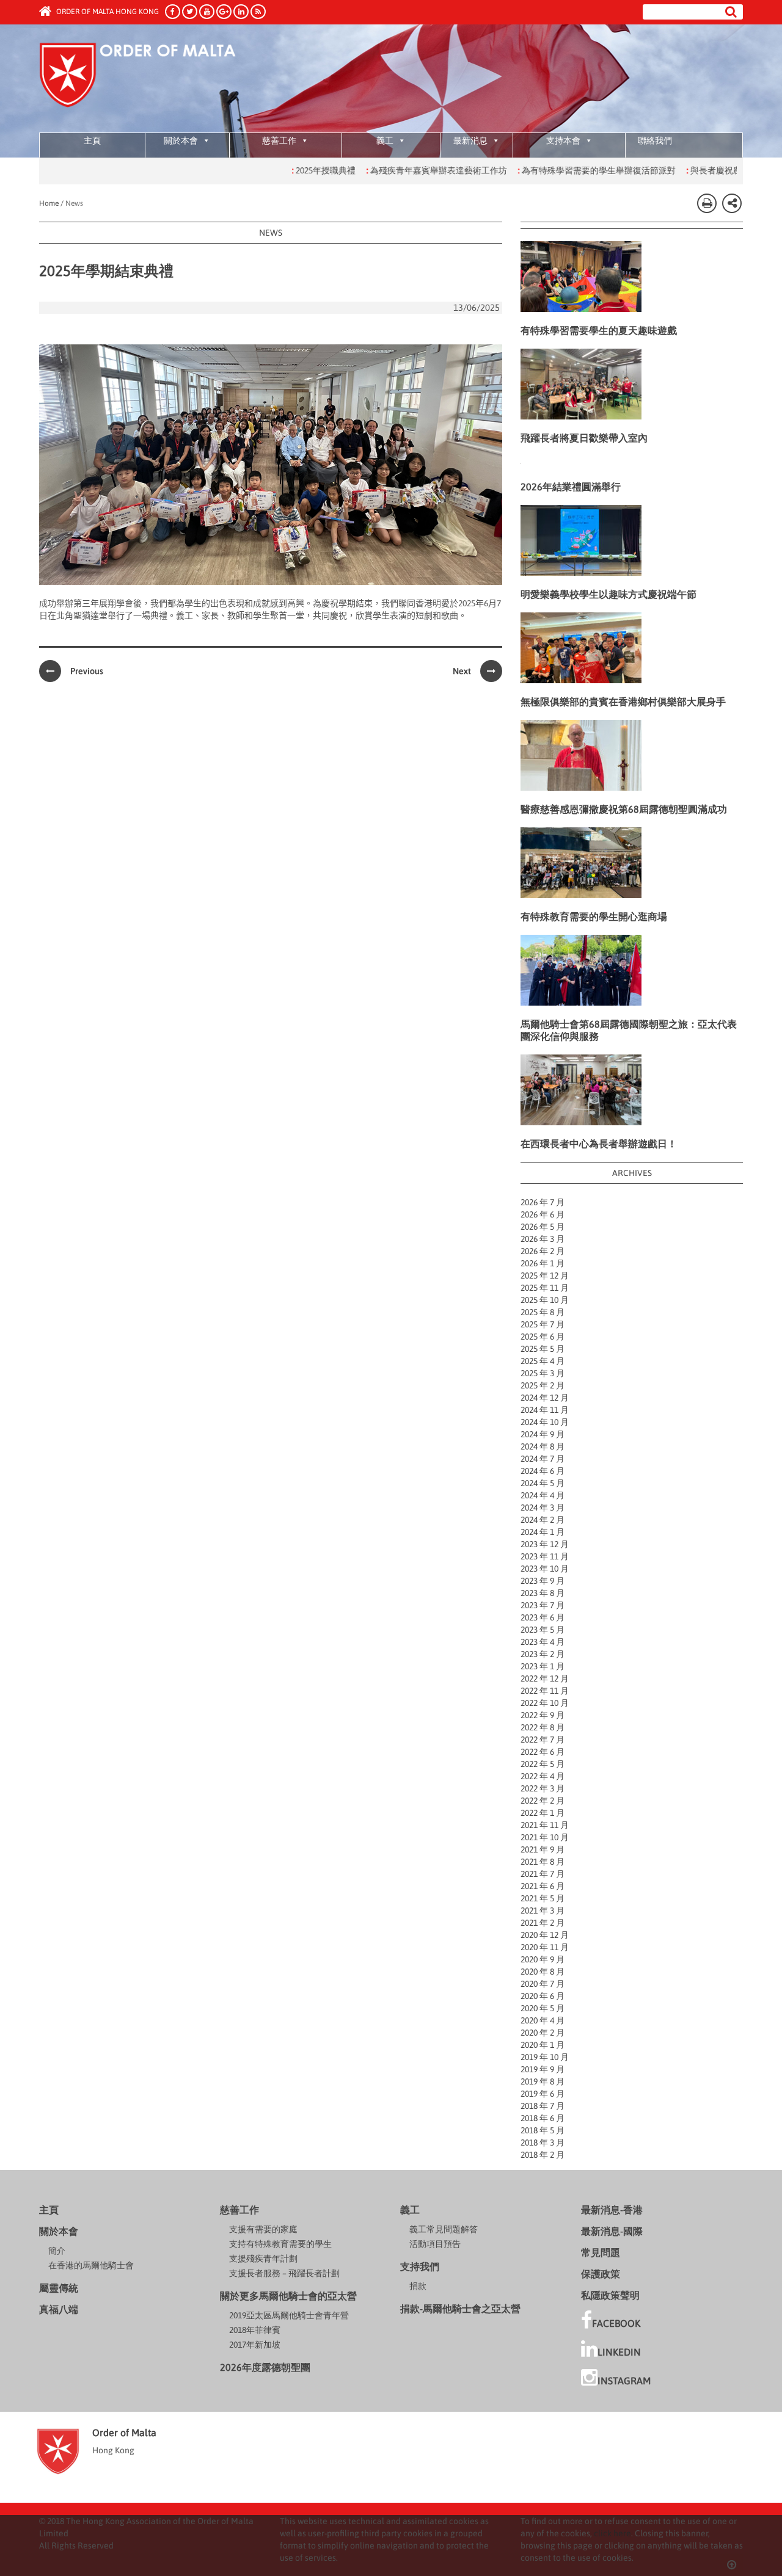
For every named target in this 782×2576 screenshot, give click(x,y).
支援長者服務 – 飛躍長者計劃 (284, 2273)
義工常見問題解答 (444, 2229)
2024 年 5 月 (543, 1483)
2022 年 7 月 (543, 1740)
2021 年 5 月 (543, 1898)
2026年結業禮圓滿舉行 (571, 487)
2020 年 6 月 (543, 1996)
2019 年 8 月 (543, 2081)
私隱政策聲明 (610, 2295)
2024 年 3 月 (543, 1508)
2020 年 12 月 (545, 1935)
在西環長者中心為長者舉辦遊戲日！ (599, 1144)
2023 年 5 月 (543, 1630)
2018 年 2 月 (543, 2155)
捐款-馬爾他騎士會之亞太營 (460, 2309)
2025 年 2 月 (543, 1385)
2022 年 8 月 (543, 1727)
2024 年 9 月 (543, 1434)
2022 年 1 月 (543, 1813)
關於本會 (181, 140)
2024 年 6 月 (543, 1471)
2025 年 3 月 (543, 1373)
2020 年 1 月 (543, 2045)
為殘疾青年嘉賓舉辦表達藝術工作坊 (387, 170)
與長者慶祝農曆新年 (677, 170)
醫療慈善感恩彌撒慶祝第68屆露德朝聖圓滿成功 (624, 809)
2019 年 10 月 (545, 2057)
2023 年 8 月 (543, 1593)
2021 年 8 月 (543, 1862)
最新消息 (470, 140)
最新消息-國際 (612, 2231)
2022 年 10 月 (545, 1703)
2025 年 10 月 (545, 1300)
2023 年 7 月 (543, 1605)
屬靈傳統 (59, 2288)
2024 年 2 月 (543, 1520)
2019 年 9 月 (543, 2069)
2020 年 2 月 (543, 2033)
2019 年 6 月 (543, 2094)
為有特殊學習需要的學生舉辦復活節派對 (547, 170)
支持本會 (563, 140)
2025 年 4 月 (543, 1361)
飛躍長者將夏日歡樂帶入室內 (584, 438)
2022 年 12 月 (545, 1678)
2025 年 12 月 (545, 1275)
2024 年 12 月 (545, 1398)
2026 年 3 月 (543, 1239)
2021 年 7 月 (543, 1874)
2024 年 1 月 (543, 1532)
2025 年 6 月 (543, 1337)
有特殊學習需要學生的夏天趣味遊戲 (599, 330)
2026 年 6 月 (543, 1214)
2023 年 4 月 (543, 1642)
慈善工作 (279, 140)
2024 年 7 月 (543, 1459)
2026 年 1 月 (543, 1263)
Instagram (624, 2381)
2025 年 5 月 (543, 1349)
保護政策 (601, 2274)
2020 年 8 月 (543, 1972)
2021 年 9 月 (543, 1849)
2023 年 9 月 (543, 1581)
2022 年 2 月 (543, 1801)
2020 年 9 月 (543, 1959)
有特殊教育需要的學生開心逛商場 (594, 916)
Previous (87, 671)
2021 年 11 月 (545, 1825)
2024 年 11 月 (545, 1410)
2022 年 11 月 (545, 1691)
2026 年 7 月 (543, 1202)
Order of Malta (153, 79)
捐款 (418, 2286)
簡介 (57, 2251)
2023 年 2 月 (543, 1654)
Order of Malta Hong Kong (107, 12)
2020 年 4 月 (543, 2020)
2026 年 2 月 (543, 1251)
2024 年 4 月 (543, 1495)
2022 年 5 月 (543, 1764)
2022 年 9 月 (543, 1715)
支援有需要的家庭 (263, 2229)
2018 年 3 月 (543, 2142)
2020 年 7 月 (543, 1984)
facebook (616, 2323)
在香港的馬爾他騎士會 (91, 2265)
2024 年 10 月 (545, 1422)
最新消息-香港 (612, 2210)
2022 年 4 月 (543, 1776)
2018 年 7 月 (543, 2106)
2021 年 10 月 (545, 1837)
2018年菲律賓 (255, 2330)
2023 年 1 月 (543, 1666)
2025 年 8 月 (543, 1312)
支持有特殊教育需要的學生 (280, 2244)
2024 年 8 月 (543, 1446)
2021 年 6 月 (543, 1886)
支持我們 (420, 2266)
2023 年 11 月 (545, 1556)
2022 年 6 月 (543, 1752)
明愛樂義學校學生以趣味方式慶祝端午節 (608, 594)
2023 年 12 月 (545, 1544)
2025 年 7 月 (543, 1324)
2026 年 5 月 (543, 1227)
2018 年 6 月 (543, 2118)
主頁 (92, 140)
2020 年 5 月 (543, 2008)
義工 (385, 140)
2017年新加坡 (255, 2345)
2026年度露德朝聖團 (265, 2367)
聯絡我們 (655, 140)
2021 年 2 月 (543, 1923)
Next (462, 671)
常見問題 (601, 2252)
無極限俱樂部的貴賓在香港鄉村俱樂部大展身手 (623, 702)
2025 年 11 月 (545, 1288)
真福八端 (59, 2309)
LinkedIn (619, 2352)
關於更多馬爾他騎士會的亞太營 (288, 2296)
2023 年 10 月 (545, 1569)
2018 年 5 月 (543, 2130)
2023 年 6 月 (543, 1617)
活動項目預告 (435, 2244)
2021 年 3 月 (543, 1910)
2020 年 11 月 (545, 1947)
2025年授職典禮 (274, 170)
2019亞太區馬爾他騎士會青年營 (289, 2315)
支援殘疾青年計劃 (263, 2259)
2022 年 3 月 (543, 1788)
